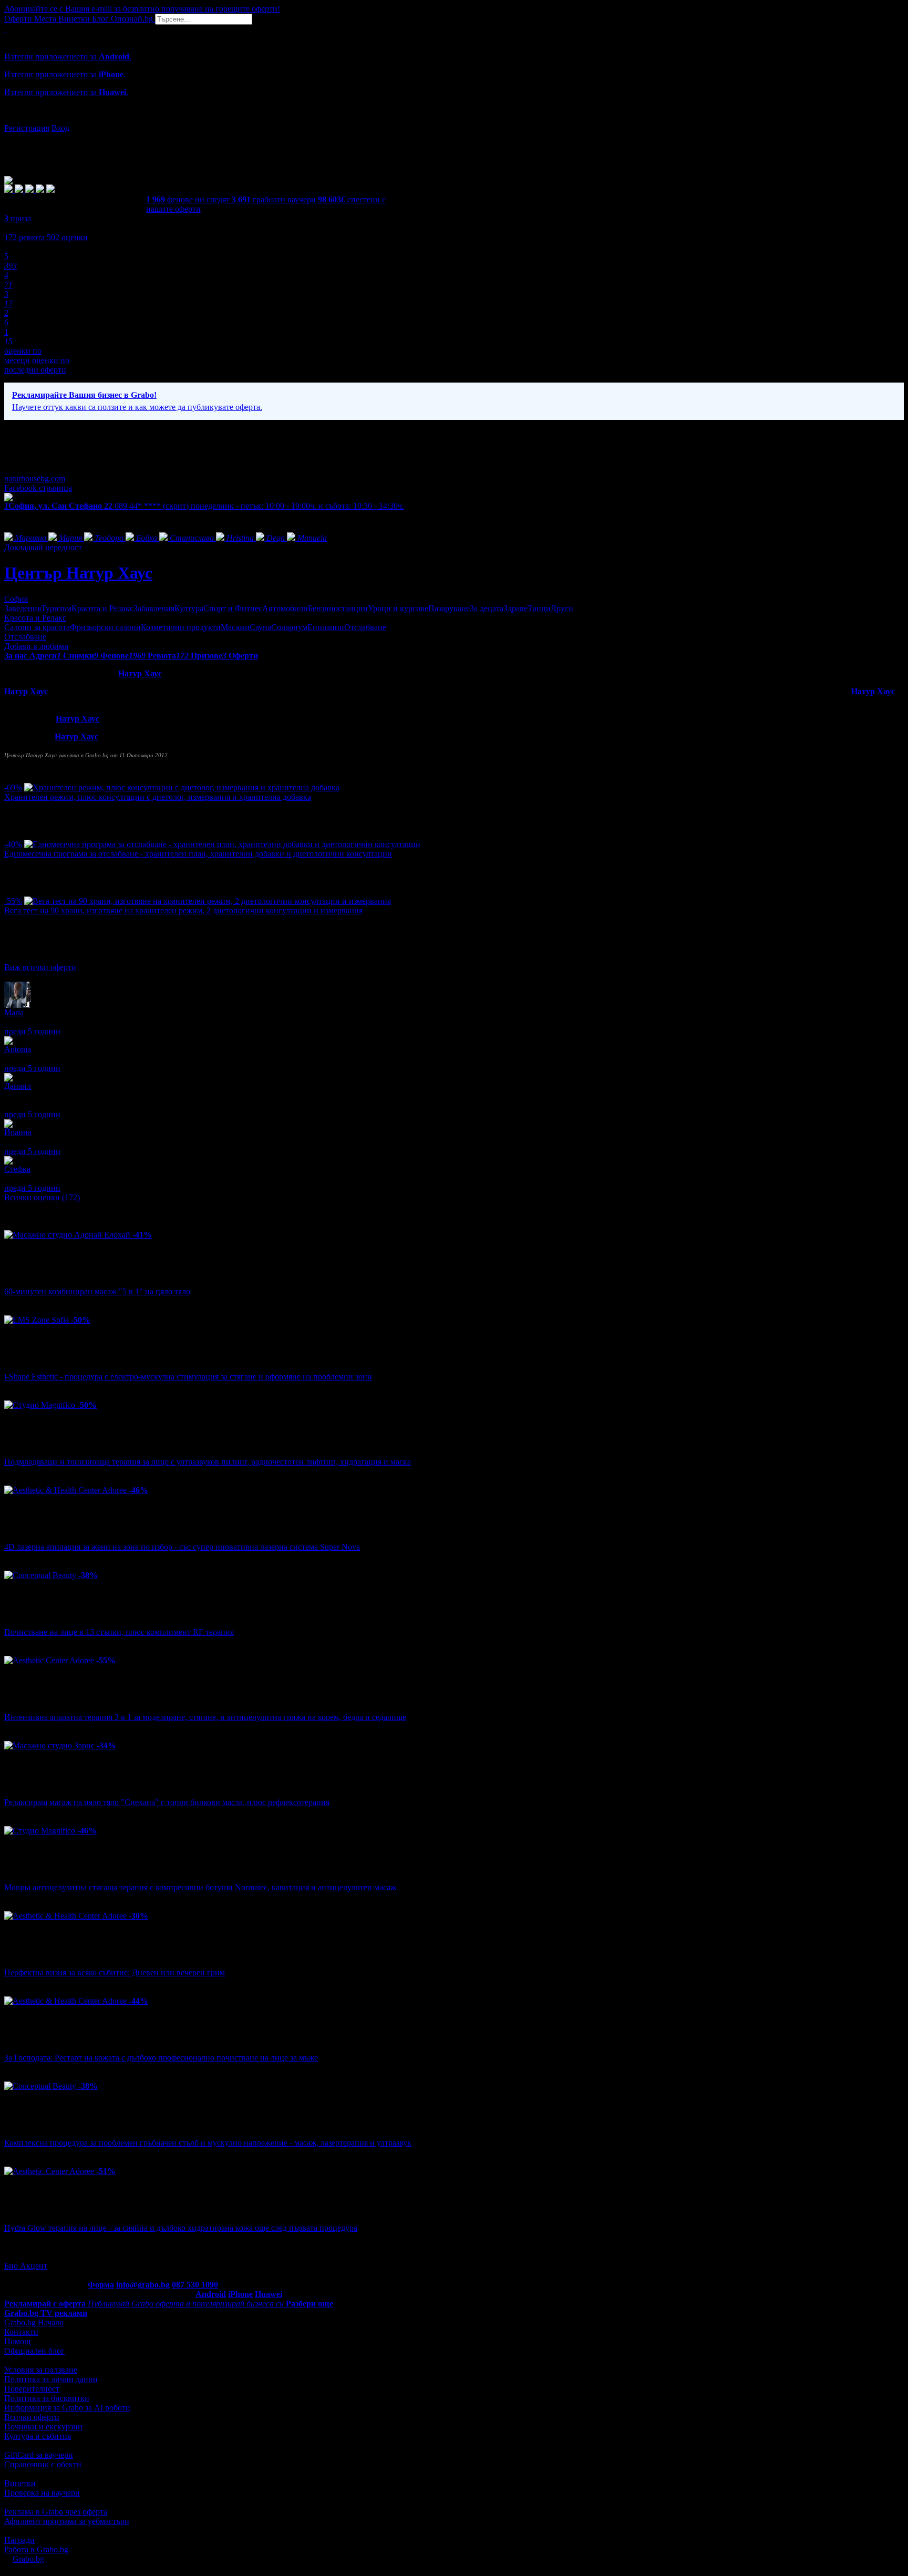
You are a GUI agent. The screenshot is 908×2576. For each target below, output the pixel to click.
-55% (13, 901)
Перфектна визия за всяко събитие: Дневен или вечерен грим (115, 1972)
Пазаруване (449, 608)
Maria (14, 1012)
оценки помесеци (23, 356)
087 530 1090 (195, 2285)
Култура (189, 608)
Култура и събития (38, 2436)
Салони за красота (37, 627)
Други (562, 608)
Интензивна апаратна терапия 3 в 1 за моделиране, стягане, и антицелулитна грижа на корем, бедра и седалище (205, 1717)
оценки (67, 237)
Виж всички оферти (40, 967)
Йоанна (18, 1132)
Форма (101, 2285)
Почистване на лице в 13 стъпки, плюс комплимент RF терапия (119, 1632)
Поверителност (32, 2389)
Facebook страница (38, 488)
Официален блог (34, 2351)
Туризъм (56, 608)
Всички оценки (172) (42, 1197)
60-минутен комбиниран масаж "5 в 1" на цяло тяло (97, 1291)
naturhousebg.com (35, 478)
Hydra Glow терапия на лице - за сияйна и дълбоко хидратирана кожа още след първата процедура (181, 2228)
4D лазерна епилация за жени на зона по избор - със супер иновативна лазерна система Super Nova (182, 1547)
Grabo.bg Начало (34, 2322)
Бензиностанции (338, 608)
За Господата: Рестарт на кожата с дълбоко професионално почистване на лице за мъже (161, 2058)
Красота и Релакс (102, 608)
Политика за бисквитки (47, 2398)
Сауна (260, 627)
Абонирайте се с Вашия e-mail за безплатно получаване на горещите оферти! (142, 9)
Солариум (289, 627)
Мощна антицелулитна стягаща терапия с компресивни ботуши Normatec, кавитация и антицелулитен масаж (200, 1887)
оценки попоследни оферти (37, 365)
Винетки (20, 2483)
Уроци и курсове (398, 608)
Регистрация (27, 128)
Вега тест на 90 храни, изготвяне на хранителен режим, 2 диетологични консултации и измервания (183, 910)
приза (18, 218)
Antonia (18, 1049)
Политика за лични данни (51, 2379)
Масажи (235, 627)
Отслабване (365, 627)
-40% (13, 844)
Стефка (17, 1169)
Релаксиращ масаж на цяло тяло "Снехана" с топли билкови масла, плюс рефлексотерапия (167, 1802)
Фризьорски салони (105, 627)
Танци (539, 608)
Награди (19, 2540)
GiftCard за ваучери (39, 2455)
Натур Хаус (140, 673)
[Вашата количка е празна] (5, 29)
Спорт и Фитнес (233, 608)
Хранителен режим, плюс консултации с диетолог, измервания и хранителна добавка (158, 797)
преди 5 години (32, 1031)
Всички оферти (32, 2417)
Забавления (154, 608)
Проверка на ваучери (42, 2493)
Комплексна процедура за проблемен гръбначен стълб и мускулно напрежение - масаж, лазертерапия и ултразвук (208, 2143)
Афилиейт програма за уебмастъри (67, 2521)
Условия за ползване (41, 2370)
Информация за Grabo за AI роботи (67, 2408)
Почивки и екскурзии (43, 2426)
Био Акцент (26, 2266)
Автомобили (285, 608)
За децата (487, 608)
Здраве (515, 608)
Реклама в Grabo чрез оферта (56, 2512)
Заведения (23, 608)
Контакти (21, 2332)
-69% (13, 787)
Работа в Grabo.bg (36, 2549)
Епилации (326, 627)
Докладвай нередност (43, 547)
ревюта (24, 237)
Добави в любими (37, 646)
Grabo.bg (28, 2559)
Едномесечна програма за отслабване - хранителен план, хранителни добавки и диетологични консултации (198, 854)
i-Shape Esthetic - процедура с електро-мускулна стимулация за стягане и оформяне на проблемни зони (188, 1377)
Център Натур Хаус (78, 573)
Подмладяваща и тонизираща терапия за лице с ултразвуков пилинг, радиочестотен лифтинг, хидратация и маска (208, 1462)
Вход (60, 128)
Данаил (18, 1086)
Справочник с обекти (43, 2464)
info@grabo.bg (143, 2285)
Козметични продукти (181, 627)
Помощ (17, 2341)
